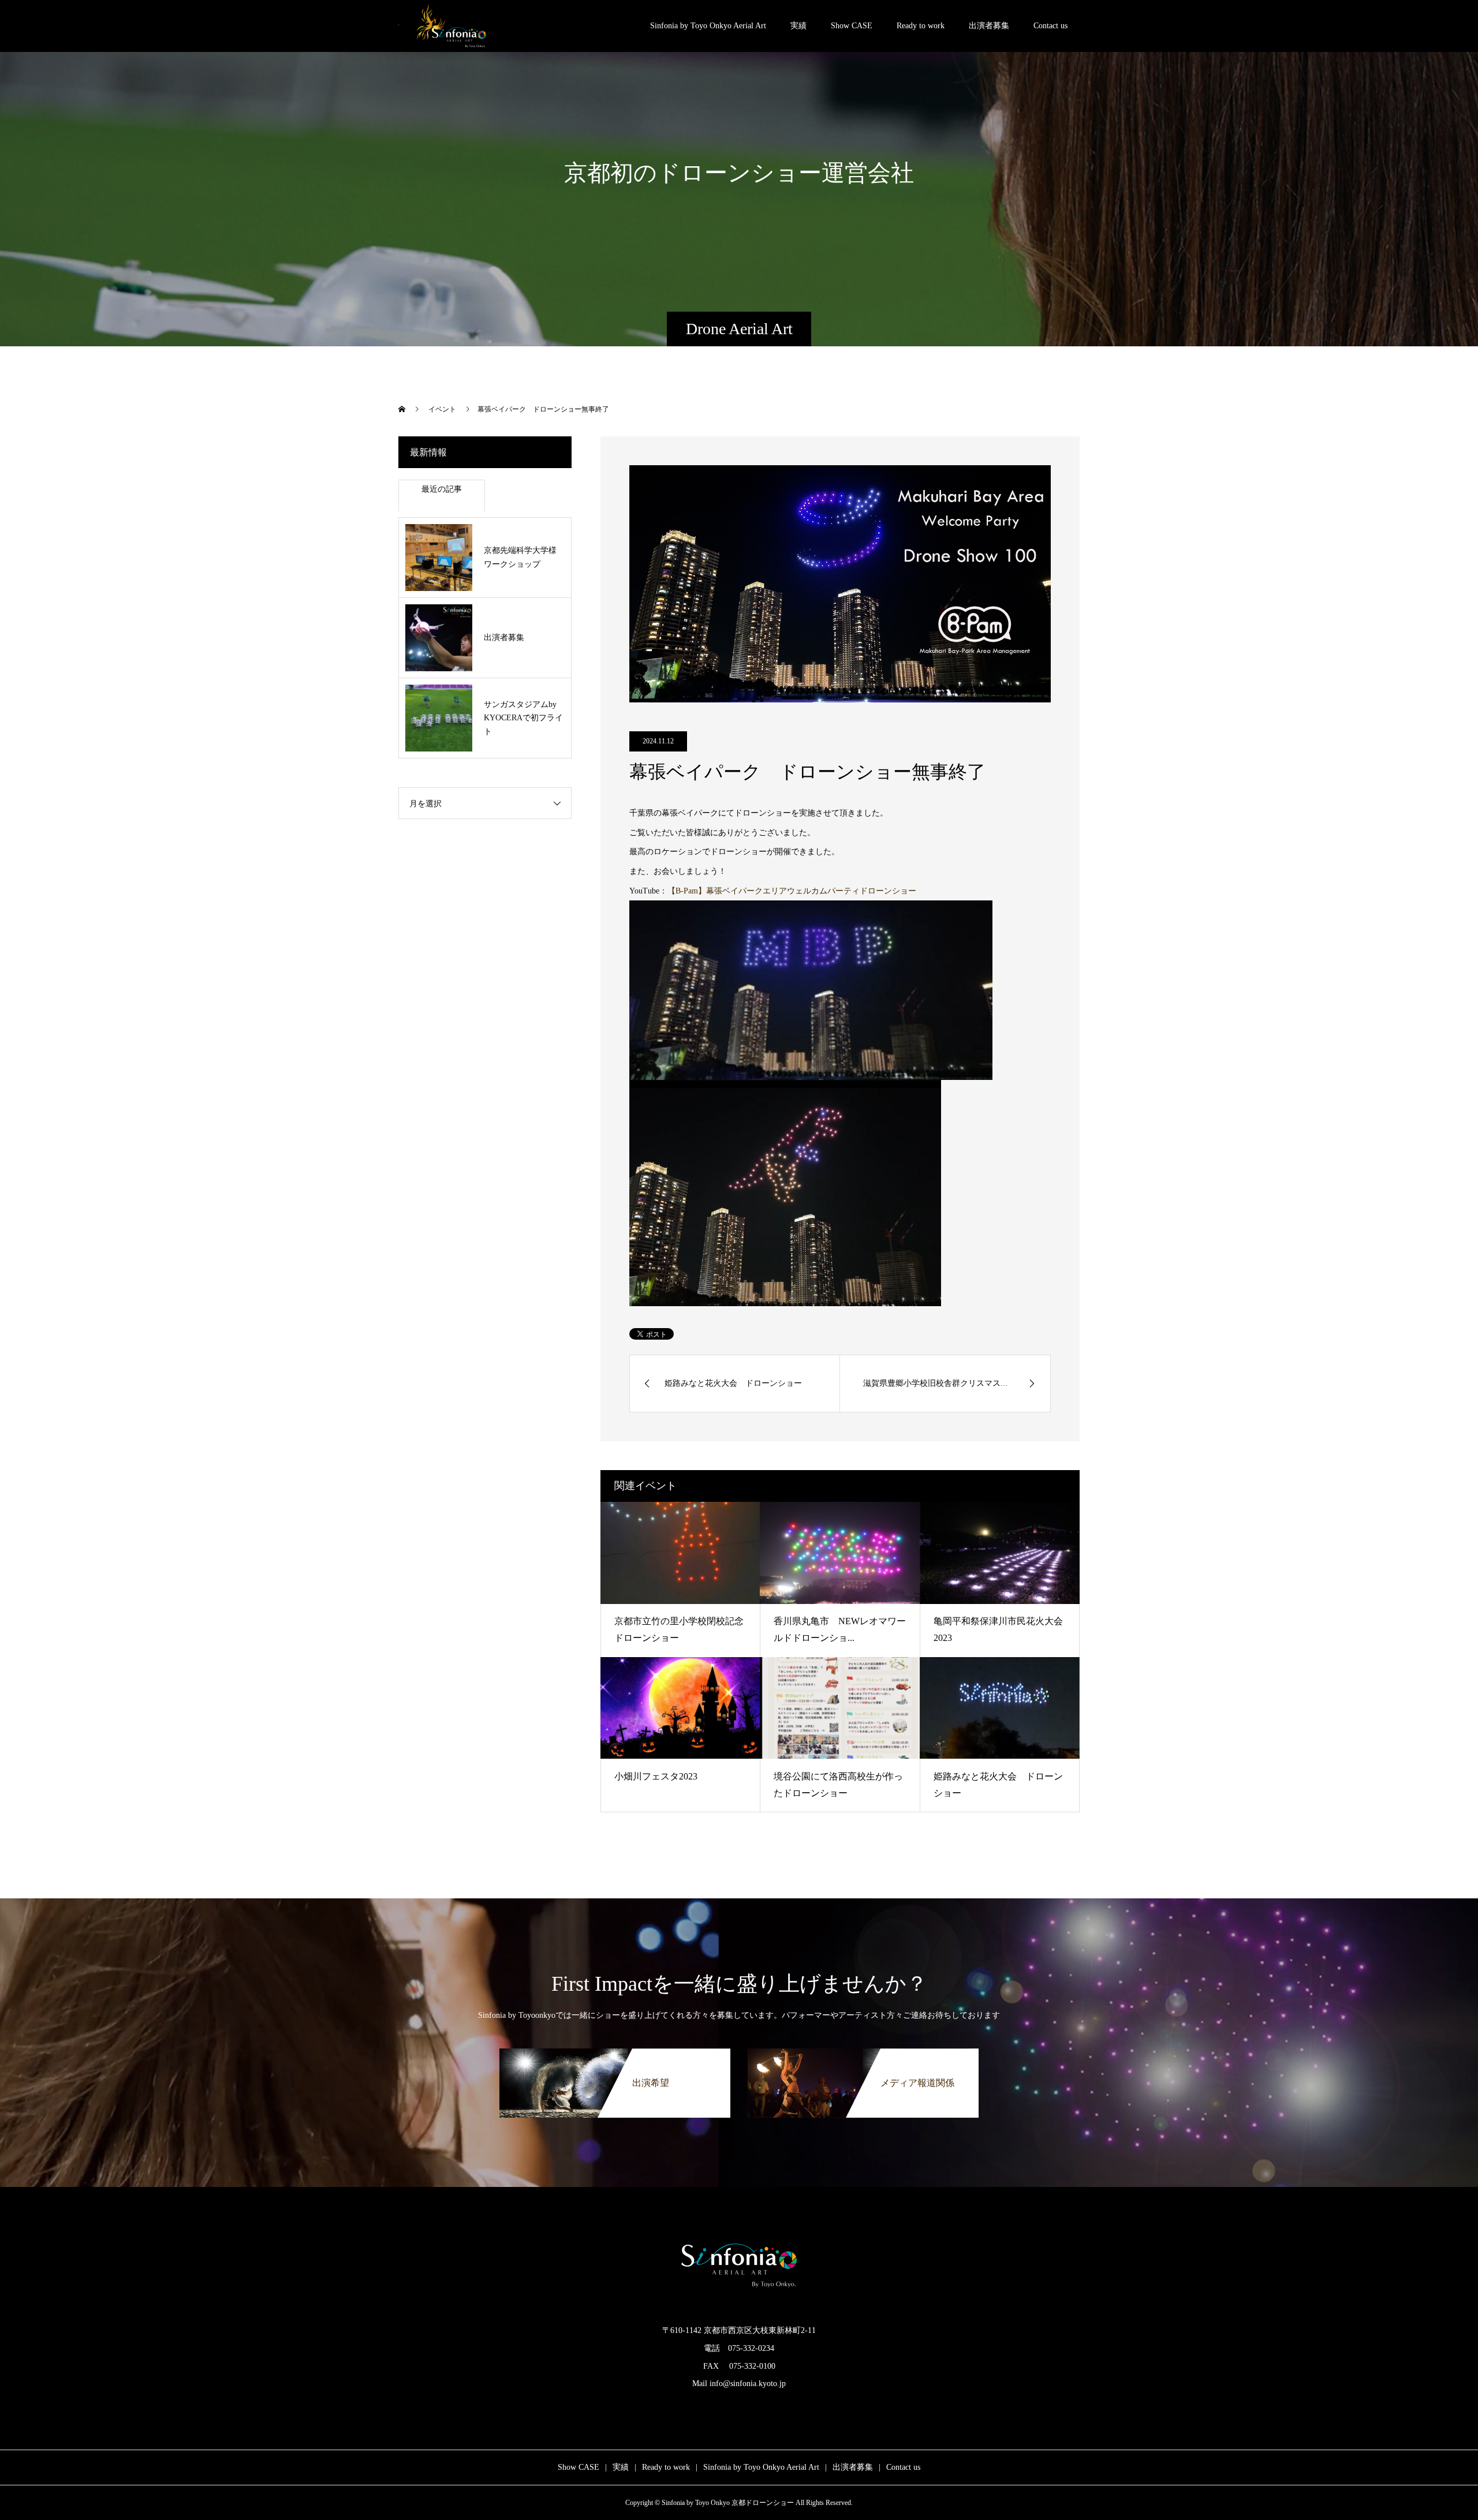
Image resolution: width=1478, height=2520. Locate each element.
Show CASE (852, 26)
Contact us (1050, 26)
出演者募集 (989, 26)
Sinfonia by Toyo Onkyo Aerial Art (708, 26)
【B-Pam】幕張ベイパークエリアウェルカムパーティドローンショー (792, 891)
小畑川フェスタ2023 (656, 1776)
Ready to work (921, 26)
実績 (798, 26)
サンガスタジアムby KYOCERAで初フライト (523, 718)
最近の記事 (442, 489)
